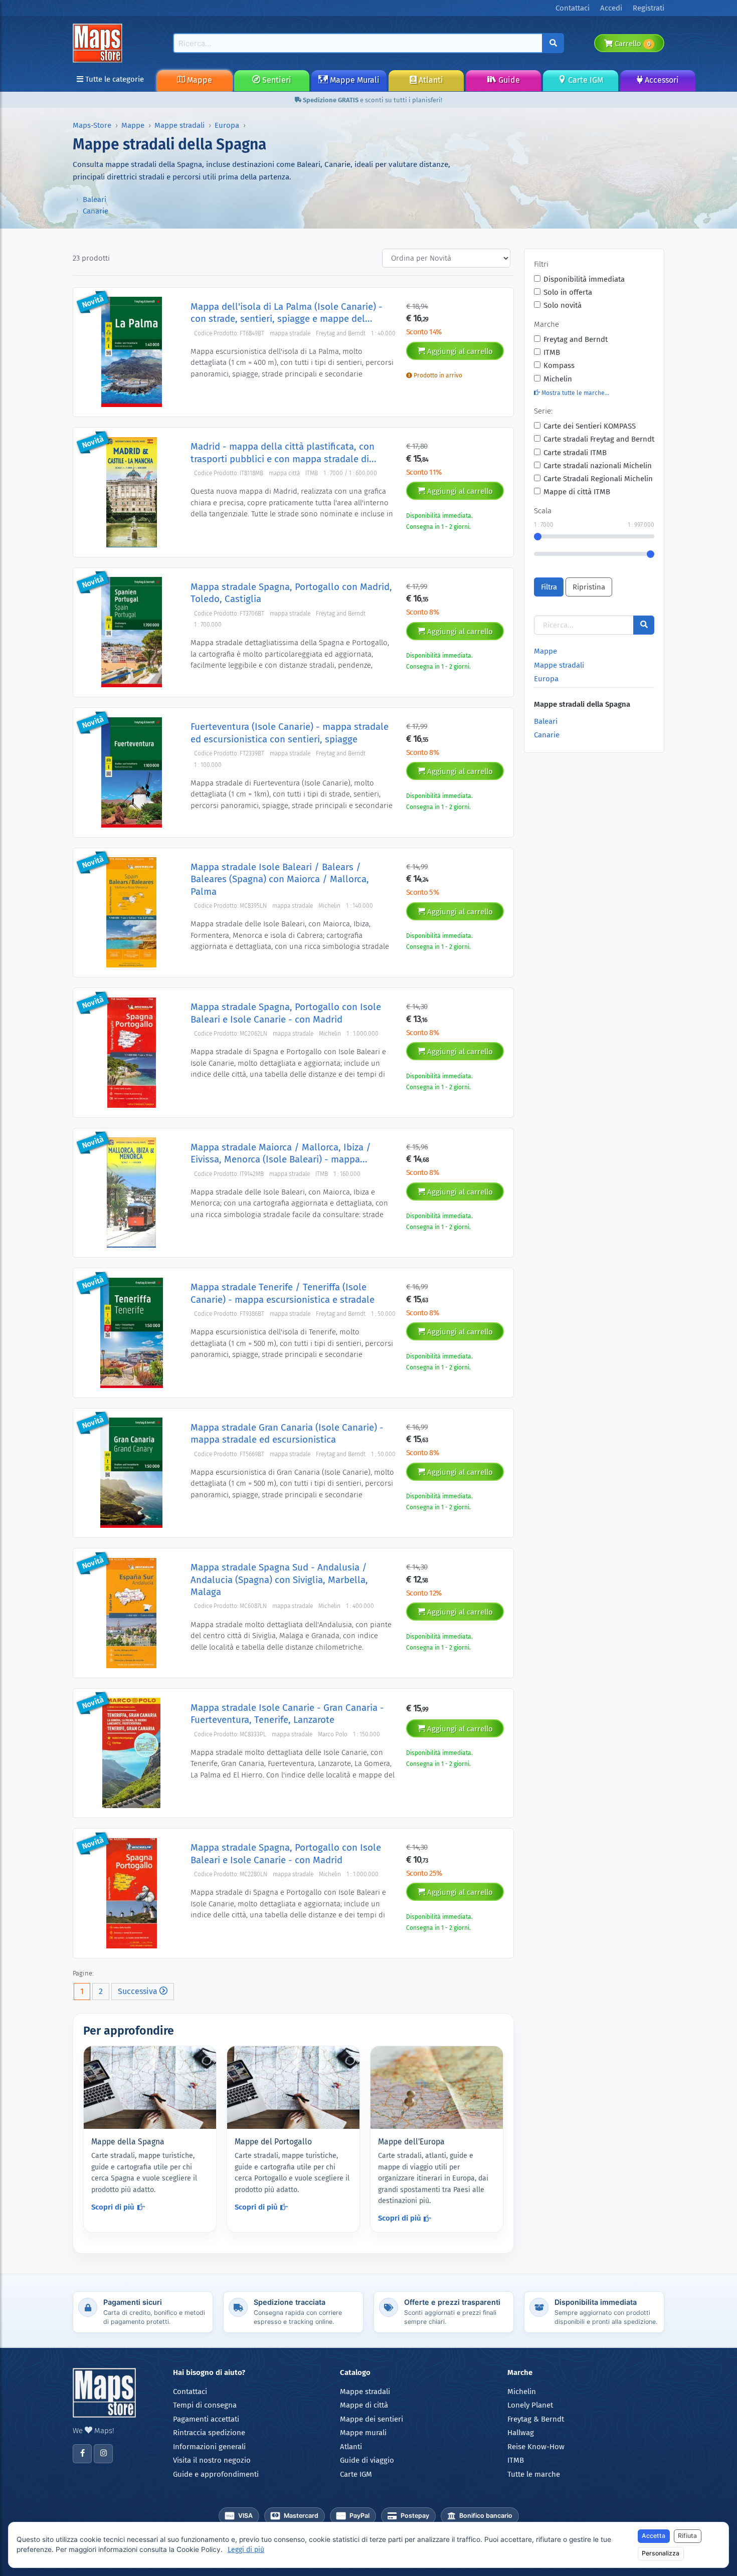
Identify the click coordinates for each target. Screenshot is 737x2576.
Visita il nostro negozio (212, 2460)
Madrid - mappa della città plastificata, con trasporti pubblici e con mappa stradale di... (284, 452)
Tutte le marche (534, 2474)
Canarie (96, 211)
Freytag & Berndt (536, 2419)
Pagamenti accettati (206, 2419)
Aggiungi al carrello (459, 351)
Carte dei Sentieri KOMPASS (590, 426)
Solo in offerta (568, 292)
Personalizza (661, 2553)
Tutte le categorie (114, 79)
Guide (508, 80)
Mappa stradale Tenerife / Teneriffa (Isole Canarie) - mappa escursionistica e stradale (283, 1293)
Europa (227, 125)
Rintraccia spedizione (209, 2433)
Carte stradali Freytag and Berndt (599, 439)
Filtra (549, 587)
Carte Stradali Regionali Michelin (598, 479)
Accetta (654, 2536)
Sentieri (276, 80)
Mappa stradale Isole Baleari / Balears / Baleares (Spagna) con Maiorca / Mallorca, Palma (280, 879)
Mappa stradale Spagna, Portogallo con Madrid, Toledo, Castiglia (291, 593)
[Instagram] (103, 2454)
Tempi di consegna (205, 2405)
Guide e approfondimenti (216, 2474)
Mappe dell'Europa (411, 2142)
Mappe (199, 80)
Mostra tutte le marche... (575, 393)
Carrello (631, 44)
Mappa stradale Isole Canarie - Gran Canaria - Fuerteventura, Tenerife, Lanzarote (287, 1714)
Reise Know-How (536, 2447)
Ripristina (589, 587)
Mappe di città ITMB (577, 492)
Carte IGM (585, 80)
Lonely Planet (530, 2405)
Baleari (95, 200)
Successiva (139, 1991)
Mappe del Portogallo (273, 2142)
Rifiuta (687, 2536)
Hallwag (521, 2433)
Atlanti (430, 80)
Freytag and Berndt (576, 339)
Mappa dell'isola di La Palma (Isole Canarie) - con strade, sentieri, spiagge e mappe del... (287, 313)
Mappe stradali (179, 125)
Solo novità (563, 305)
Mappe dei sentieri (372, 2419)
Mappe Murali (354, 80)
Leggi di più (246, 2550)
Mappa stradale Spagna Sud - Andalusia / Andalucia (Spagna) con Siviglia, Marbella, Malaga (279, 1579)
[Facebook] (82, 2454)
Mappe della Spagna (128, 2142)
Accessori (661, 80)
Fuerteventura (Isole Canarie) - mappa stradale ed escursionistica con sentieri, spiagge (290, 733)
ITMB (552, 352)
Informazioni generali (209, 2447)
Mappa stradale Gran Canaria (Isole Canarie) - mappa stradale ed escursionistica (287, 1433)
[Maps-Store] (99, 43)
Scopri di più (113, 2207)
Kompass (559, 365)
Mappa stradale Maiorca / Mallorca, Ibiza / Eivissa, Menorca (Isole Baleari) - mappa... (281, 1153)
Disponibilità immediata (584, 279)
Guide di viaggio (367, 2460)
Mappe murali (363, 2433)
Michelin (558, 379)
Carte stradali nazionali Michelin (598, 466)
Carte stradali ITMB (575, 453)
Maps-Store (92, 125)
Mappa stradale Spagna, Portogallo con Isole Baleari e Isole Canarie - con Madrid (286, 1013)
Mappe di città (364, 2405)
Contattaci (190, 2392)
